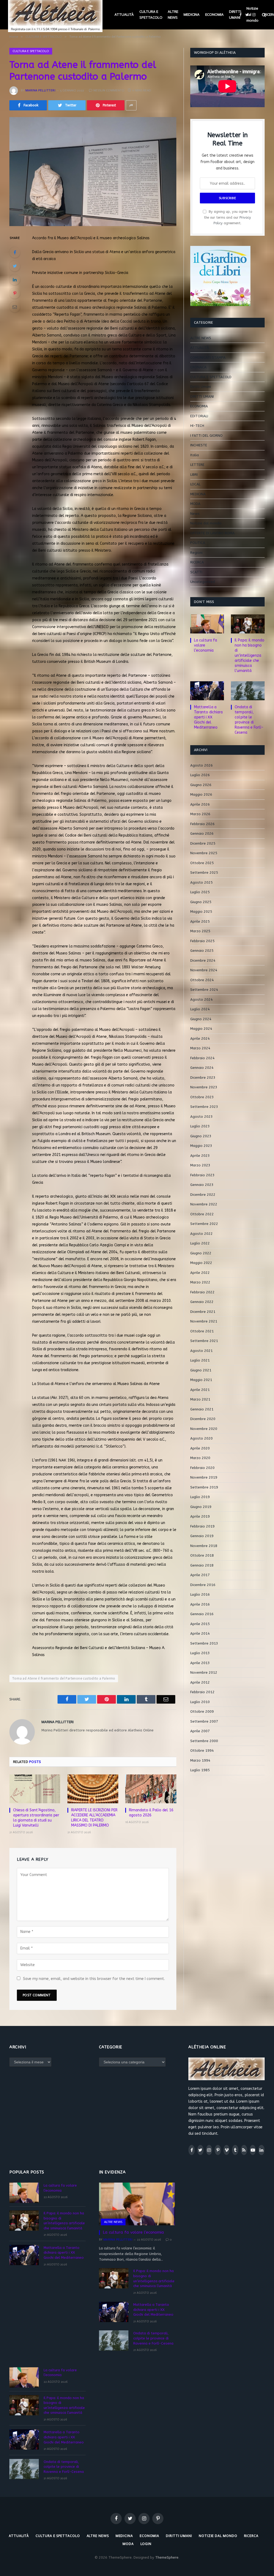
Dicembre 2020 (203, 1419)
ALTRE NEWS (173, 15)
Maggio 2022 (201, 1263)
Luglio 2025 (200, 892)
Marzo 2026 (200, 814)
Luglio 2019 (200, 1497)
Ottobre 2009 (202, 1711)
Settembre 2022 (204, 1224)
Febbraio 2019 (202, 1526)
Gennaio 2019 (202, 1536)
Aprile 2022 (200, 1273)
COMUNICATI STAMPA (208, 357)
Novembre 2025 (204, 853)
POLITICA (198, 543)
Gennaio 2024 (202, 1068)
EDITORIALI (199, 416)
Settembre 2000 (204, 1741)
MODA (195, 504)
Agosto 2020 (201, 1438)
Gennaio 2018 (202, 1565)
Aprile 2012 (200, 1682)
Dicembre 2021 (203, 1312)
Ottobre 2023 (202, 1097)
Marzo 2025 (200, 931)
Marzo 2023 (200, 1165)
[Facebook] (15, 252)
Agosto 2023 (201, 1117)
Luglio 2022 (200, 1243)
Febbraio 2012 (202, 1692)
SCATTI (196, 572)
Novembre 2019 (204, 1477)
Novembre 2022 (204, 1204)
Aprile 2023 (200, 1156)
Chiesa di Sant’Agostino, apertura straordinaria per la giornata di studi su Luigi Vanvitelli (36, 1818)
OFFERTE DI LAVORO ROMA (212, 533)
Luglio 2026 (200, 775)
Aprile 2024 (200, 1038)
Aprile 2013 (200, 1663)
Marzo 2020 (200, 1458)
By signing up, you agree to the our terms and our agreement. (228, 217)
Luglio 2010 (200, 1702)
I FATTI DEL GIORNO (206, 436)
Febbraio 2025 (202, 941)
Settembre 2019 (204, 1487)
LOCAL (195, 484)
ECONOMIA (214, 15)
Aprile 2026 (200, 804)
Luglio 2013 (200, 1653)
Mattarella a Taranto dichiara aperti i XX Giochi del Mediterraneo (208, 717)
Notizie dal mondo (252, 14)
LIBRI (194, 475)
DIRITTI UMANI (235, 15)
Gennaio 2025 (202, 951)
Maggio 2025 (201, 912)
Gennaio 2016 (202, 1614)
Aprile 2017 (200, 1575)
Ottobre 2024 (202, 980)
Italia (195, 455)
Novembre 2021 (204, 1321)
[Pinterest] (15, 293)
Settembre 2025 (204, 873)
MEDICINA (192, 15)
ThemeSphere (167, 2557)
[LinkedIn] (15, 280)
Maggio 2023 (201, 1146)
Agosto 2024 (201, 999)
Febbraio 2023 (202, 1175)
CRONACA (198, 367)
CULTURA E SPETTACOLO (151, 15)
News (195, 514)
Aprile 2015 (200, 1624)
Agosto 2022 (201, 1234)
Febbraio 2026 (202, 824)
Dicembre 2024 (203, 960)
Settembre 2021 (204, 1341)
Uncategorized (203, 582)
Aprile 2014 (200, 1633)
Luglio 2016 (200, 1594)
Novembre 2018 (204, 1546)
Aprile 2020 (200, 1448)
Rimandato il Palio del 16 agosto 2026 (151, 1813)
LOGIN (146, 2544)
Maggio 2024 (201, 1029)
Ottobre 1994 (202, 1751)
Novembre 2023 (204, 1087)
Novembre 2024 (204, 970)
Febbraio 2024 (202, 1058)
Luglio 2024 (200, 1009)
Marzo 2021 (200, 1399)
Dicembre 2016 (203, 1585)
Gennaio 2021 (202, 1409)
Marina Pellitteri (40, 90)
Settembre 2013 (204, 1643)
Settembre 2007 (204, 1721)
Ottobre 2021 (202, 1331)
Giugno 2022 (201, 1253)
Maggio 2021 (201, 1380)
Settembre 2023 (204, 1107)
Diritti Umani (201, 387)
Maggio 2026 (201, 794)
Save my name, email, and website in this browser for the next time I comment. (94, 1979)
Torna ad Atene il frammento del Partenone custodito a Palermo (64, 1678)
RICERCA (197, 562)
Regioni (196, 553)
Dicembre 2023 (203, 1078)
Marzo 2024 (200, 1048)
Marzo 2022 (200, 1282)
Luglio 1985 (200, 1770)
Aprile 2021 (200, 1390)
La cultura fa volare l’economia (205, 645)
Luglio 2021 (200, 1360)
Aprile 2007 (200, 1731)
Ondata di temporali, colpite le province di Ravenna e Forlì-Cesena (249, 720)
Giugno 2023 (201, 1136)
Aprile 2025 (200, 921)
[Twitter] (15, 266)
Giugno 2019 (201, 1507)
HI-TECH (197, 426)
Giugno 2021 (201, 1370)
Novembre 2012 (204, 1672)
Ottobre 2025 (202, 863)
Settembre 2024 (204, 990)
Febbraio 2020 (202, 1468)
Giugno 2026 (201, 785)
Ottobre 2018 (202, 1555)
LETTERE (197, 465)
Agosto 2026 (201, 765)
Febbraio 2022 (202, 1292)
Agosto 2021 (201, 1351)
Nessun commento (109, 90)
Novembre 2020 (204, 1429)
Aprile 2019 (200, 1516)
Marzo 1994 (200, 1760)
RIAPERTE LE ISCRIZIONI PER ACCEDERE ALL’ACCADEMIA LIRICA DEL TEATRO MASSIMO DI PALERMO (94, 1818)
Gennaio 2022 (202, 1302)
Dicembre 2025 (203, 843)
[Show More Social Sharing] (131, 105)
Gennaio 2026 (202, 833)
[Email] (15, 307)
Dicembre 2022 (203, 1195)
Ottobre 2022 (202, 1214)
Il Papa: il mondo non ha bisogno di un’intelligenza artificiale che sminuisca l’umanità (250, 655)
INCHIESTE (199, 445)
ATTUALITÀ (124, 15)
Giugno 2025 (201, 902)
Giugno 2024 (201, 1019)
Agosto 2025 (201, 882)
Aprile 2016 (200, 1604)
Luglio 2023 (200, 1126)
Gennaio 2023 (202, 1185)
